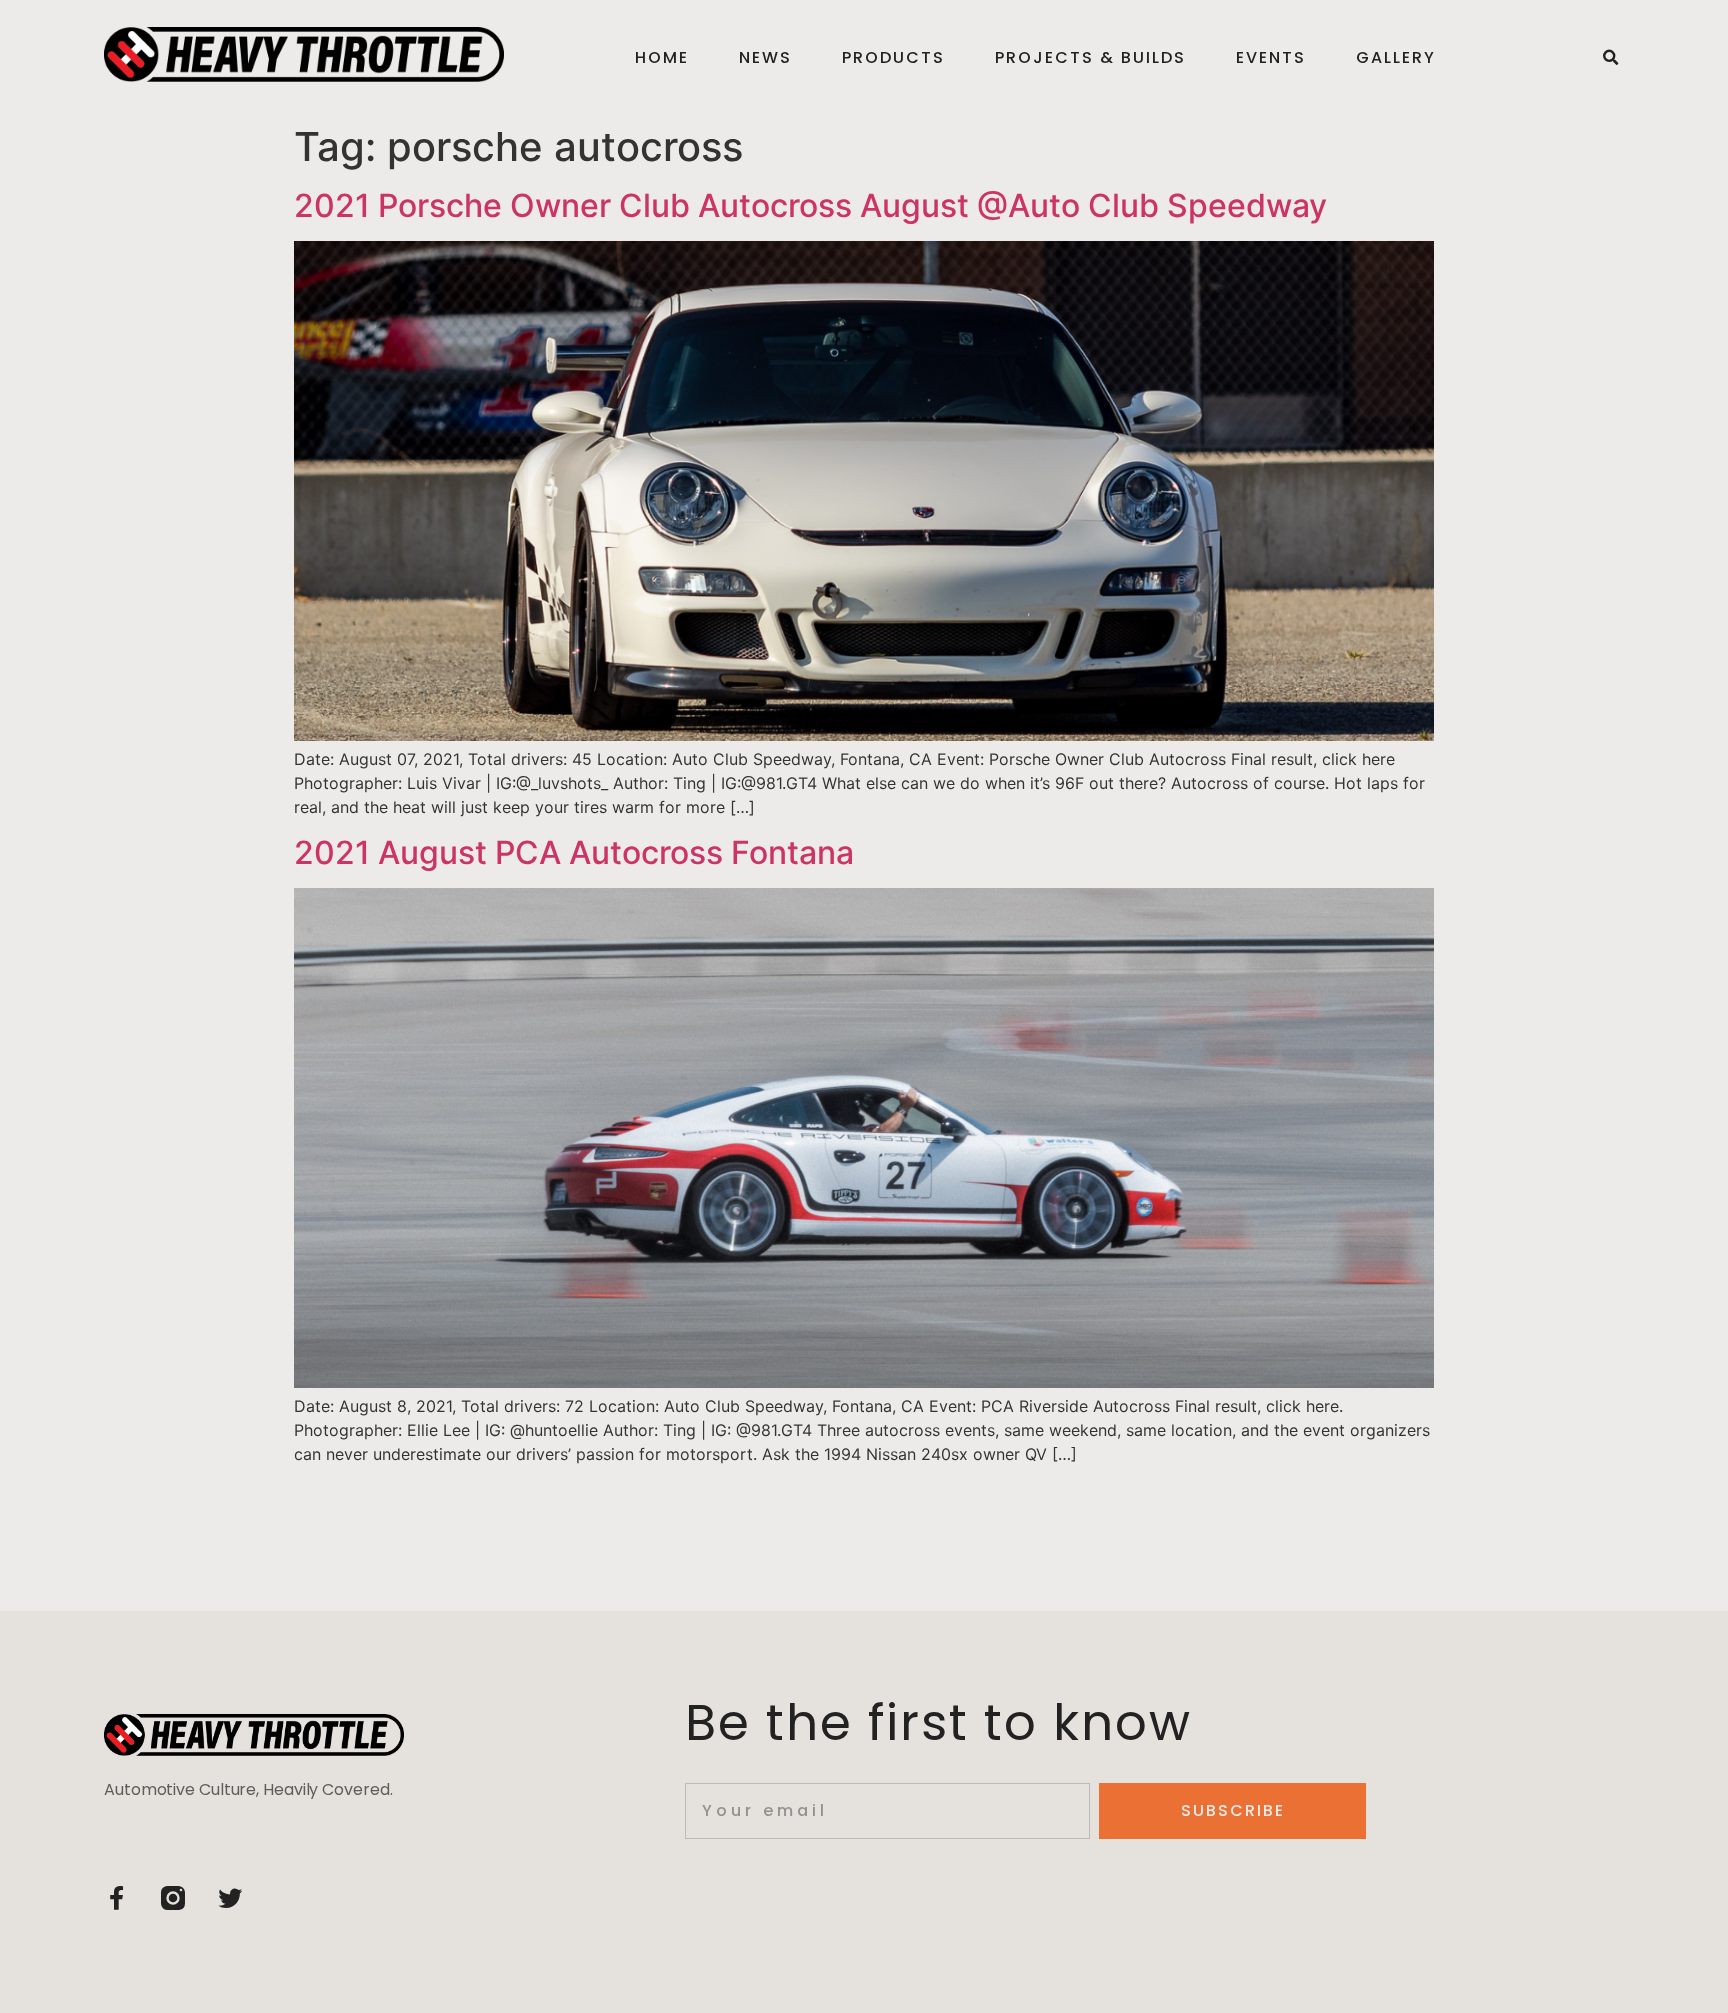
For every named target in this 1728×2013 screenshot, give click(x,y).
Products (893, 57)
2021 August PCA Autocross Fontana (574, 852)
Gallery (1396, 57)
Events (1271, 57)
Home (662, 57)
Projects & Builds (1090, 57)
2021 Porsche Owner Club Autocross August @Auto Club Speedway (810, 205)
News (765, 57)
